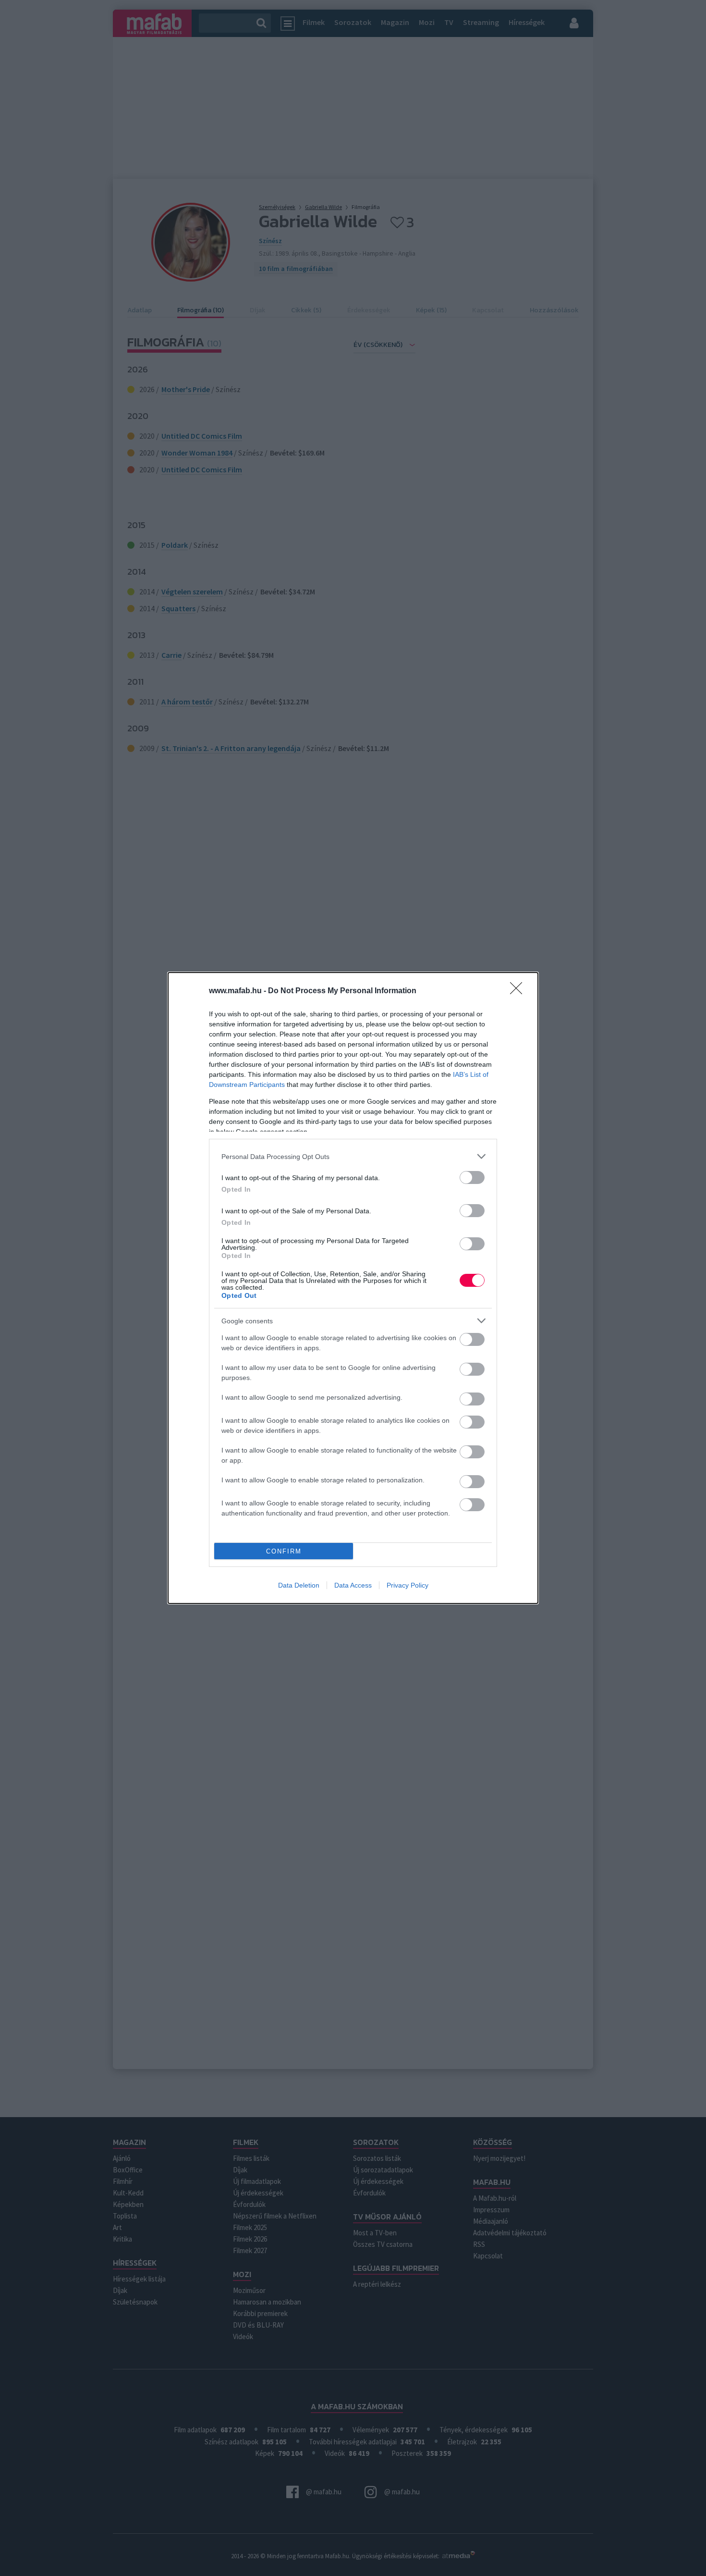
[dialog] (353, 1288)
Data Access (353, 1585)
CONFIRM (284, 1551)
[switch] (472, 1177)
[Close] (519, 991)
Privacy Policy (408, 1585)
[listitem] (353, 1156)
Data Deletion (299, 1585)
